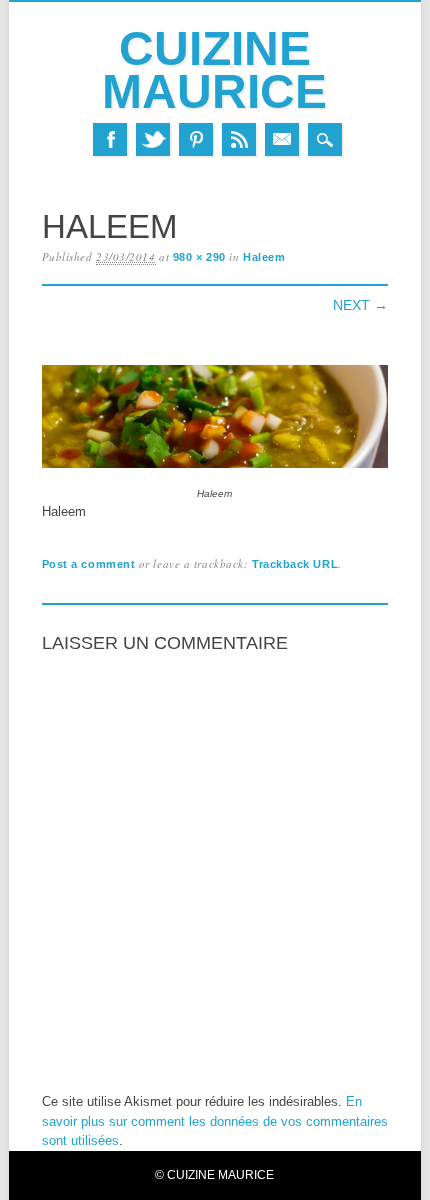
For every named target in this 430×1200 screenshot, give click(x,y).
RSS (239, 139)
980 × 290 (199, 257)
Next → (360, 305)
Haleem (264, 257)
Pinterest (196, 139)
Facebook (110, 139)
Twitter (153, 139)
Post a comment (89, 564)
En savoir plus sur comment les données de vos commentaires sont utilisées (215, 1121)
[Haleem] (215, 468)
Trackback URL (295, 564)
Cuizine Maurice (214, 70)
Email (282, 139)
